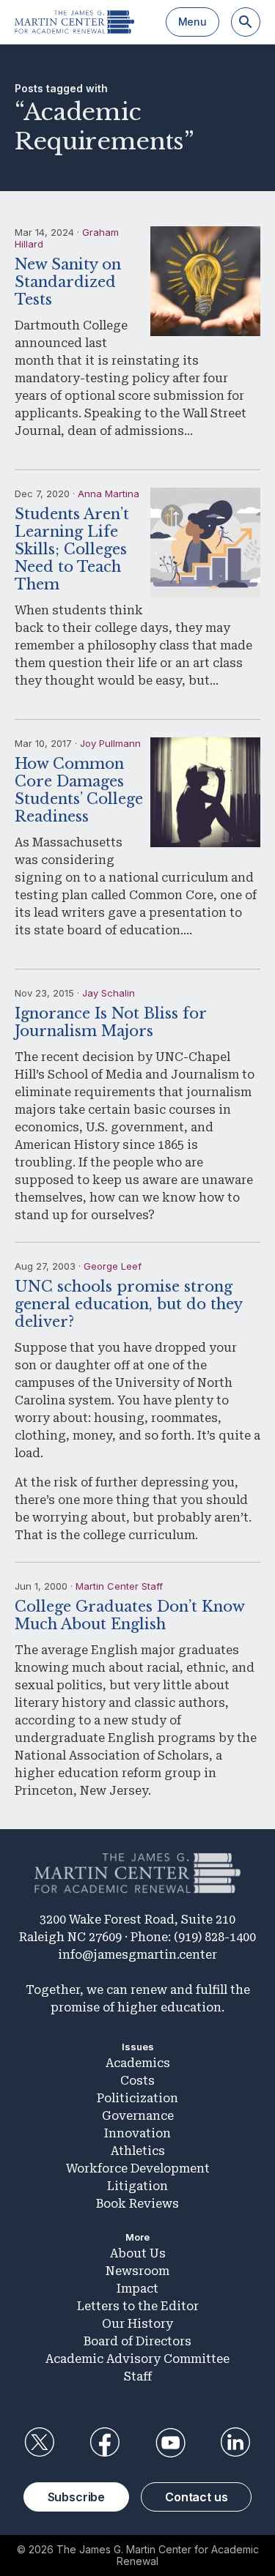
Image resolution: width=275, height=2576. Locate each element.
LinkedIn (235, 2443)
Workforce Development (138, 2169)
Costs (137, 2081)
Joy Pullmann (110, 743)
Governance (138, 2116)
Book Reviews (137, 2204)
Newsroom (137, 2271)
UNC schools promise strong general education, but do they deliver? (128, 1304)
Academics (138, 2063)
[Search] (246, 22)
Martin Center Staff (119, 1586)
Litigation (137, 2186)
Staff (138, 2376)
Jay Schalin (109, 993)
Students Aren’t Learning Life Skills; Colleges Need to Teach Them (72, 549)
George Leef (113, 1266)
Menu (192, 22)
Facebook (105, 2443)
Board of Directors (137, 2341)
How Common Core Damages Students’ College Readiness (79, 790)
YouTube (170, 2443)
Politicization (137, 2098)
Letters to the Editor (138, 2306)
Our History (137, 2324)
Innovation (137, 2133)
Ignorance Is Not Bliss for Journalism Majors (110, 1022)
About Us (138, 2253)
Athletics (138, 2151)
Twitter (40, 2443)
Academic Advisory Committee (137, 2359)
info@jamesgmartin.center (137, 1955)
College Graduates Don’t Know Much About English (129, 1615)
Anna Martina (109, 494)
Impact (137, 2289)
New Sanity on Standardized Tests (68, 282)
